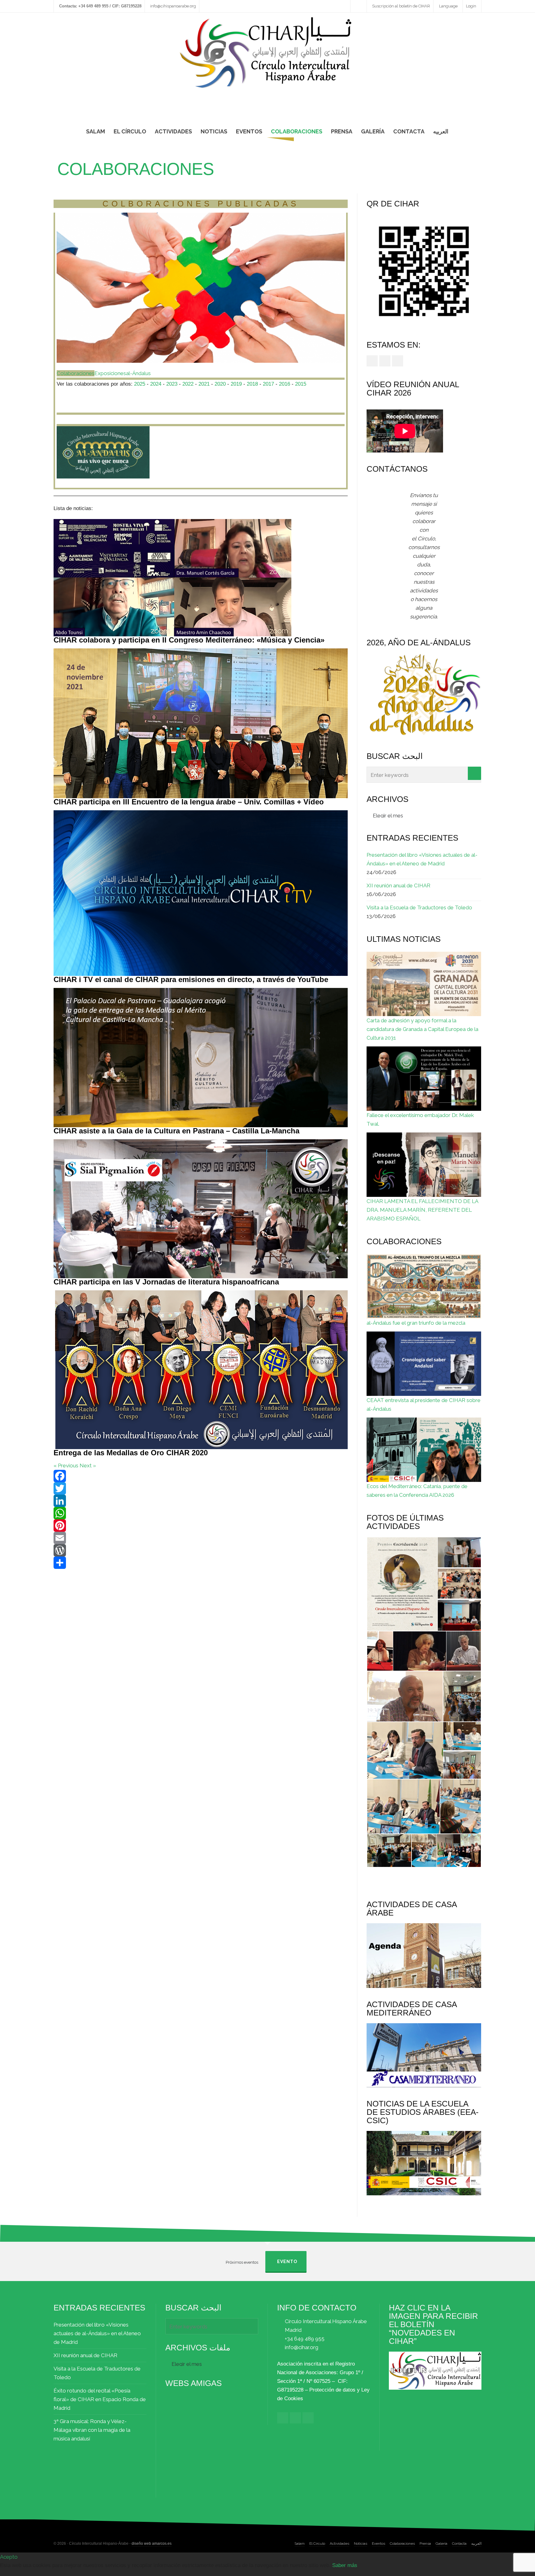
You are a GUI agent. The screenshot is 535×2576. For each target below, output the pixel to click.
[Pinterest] (201, 1526)
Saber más (345, 2565)
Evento (287, 2262)
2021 (205, 384)
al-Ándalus (138, 373)
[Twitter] (201, 1488)
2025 (140, 384)
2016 (285, 384)
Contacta (459, 2544)
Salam (300, 2544)
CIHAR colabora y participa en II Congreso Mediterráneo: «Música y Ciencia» (189, 640)
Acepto (9, 2557)
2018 (252, 384)
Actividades (339, 2544)
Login (471, 6)
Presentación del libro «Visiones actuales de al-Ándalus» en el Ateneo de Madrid (422, 859)
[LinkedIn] (201, 1501)
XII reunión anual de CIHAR (398, 885)
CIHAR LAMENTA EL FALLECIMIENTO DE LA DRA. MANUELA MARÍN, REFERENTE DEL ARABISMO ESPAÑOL (422, 1210)
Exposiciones (110, 373)
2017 (268, 384)
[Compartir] (201, 1563)
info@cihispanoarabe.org (173, 6)
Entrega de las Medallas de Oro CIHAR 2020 (131, 1453)
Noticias (361, 2544)
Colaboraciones (76, 373)
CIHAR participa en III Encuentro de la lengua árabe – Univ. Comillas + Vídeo (189, 802)
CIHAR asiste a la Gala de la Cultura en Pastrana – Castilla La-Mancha (176, 1131)
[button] (402, 1584)
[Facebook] (201, 1476)
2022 (188, 384)
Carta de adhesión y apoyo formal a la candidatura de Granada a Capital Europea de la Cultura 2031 (422, 1029)
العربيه (476, 2544)
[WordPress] (201, 1550)
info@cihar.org (302, 2347)
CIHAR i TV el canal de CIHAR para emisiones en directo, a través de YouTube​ (191, 979)
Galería (441, 2544)
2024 (156, 384)
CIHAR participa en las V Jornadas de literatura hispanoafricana (166, 1282)
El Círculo (317, 2544)
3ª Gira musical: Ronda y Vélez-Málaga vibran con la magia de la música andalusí (92, 2430)
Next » (88, 1466)
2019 (236, 384)
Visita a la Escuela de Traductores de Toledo (419, 907)
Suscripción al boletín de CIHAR (401, 6)
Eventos (378, 2544)
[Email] (201, 1538)
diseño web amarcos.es (152, 2544)
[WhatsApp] (201, 1513)
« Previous (66, 1466)
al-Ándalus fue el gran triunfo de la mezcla (416, 1323)
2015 (301, 384)
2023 (172, 384)
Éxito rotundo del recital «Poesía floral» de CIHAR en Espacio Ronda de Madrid (100, 2399)
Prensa (425, 2544)
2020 (220, 384)
